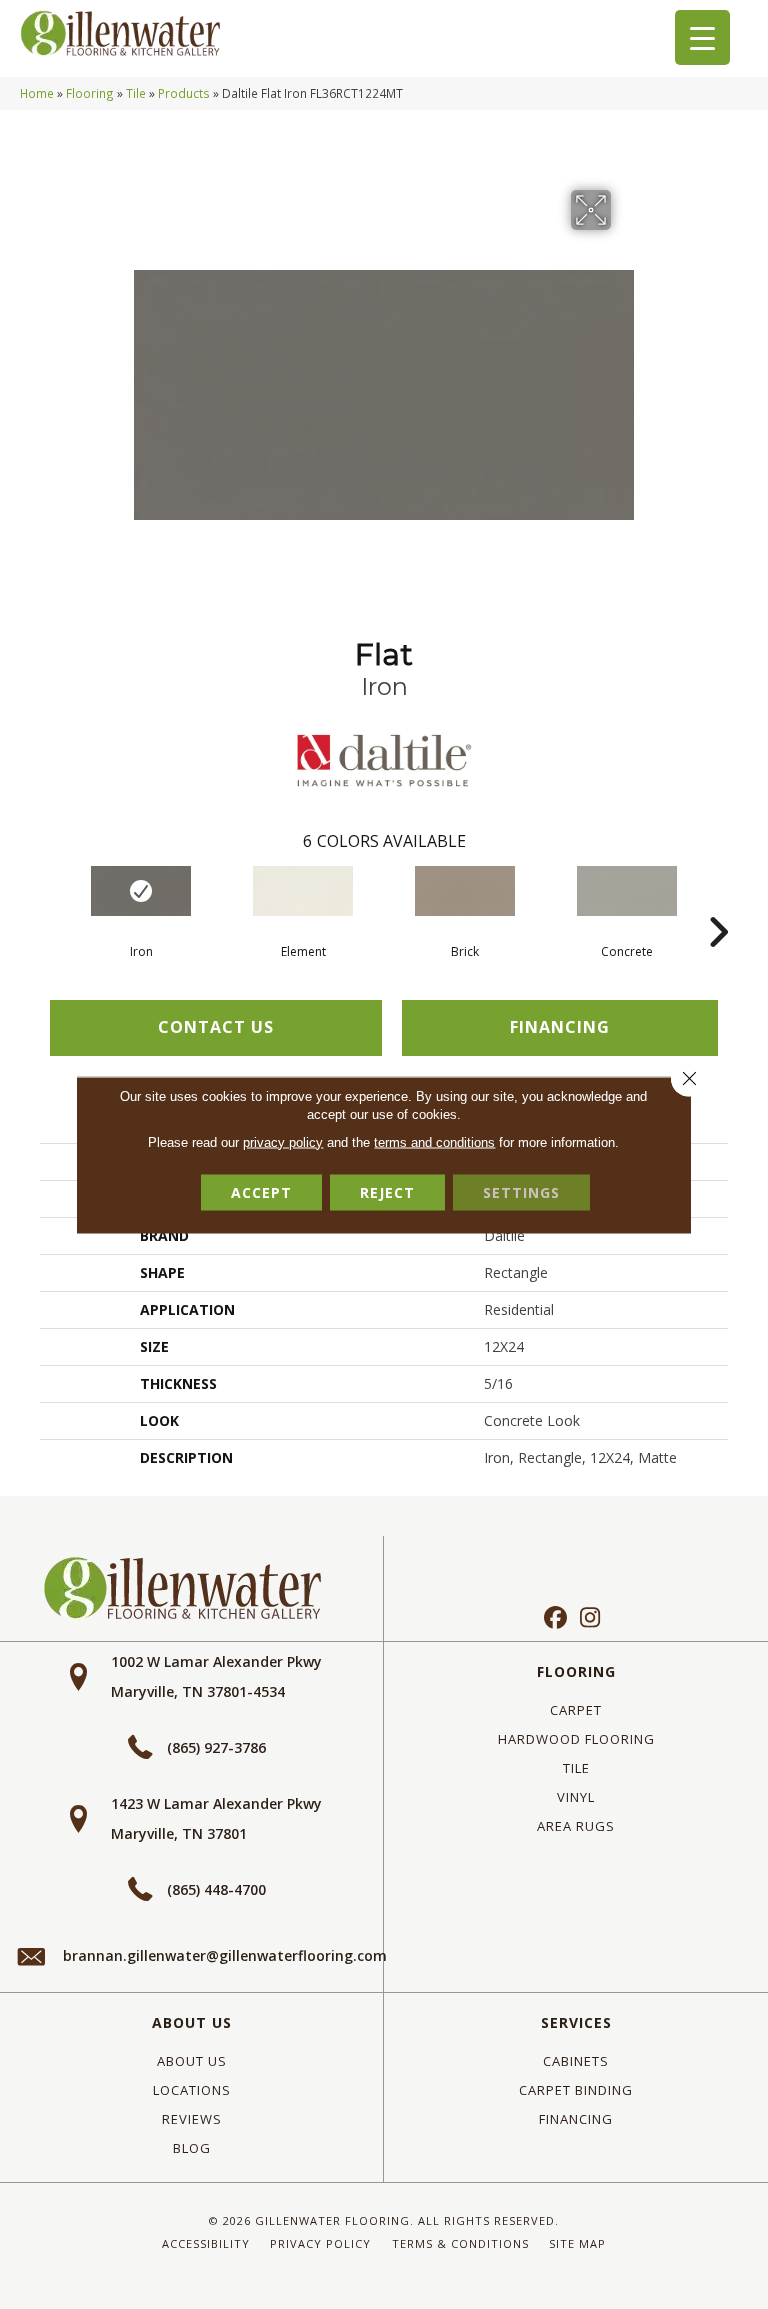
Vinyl (576, 1797)
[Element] (303, 891)
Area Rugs (576, 1826)
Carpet (576, 1710)
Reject (387, 1191)
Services (576, 2022)
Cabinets (576, 2061)
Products (184, 93)
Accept (261, 1191)
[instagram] (590, 1618)
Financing (576, 2119)
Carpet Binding (576, 2090)
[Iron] (141, 891)
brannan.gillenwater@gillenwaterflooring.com (225, 1955)
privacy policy (283, 1141)
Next (718, 902)
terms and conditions (434, 1141)
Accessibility (206, 2243)
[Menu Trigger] (702, 37)
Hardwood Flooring (576, 1739)
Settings (521, 1191)
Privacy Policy (320, 2243)
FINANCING (560, 1027)
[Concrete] (627, 891)
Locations (192, 2090)
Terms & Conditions (460, 2243)
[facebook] (555, 1618)
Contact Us (216, 1027)
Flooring (90, 93)
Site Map (577, 2243)
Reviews (192, 2119)
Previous (50, 902)
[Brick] (465, 891)
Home (37, 93)
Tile (136, 93)
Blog (192, 2148)
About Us (192, 2022)
